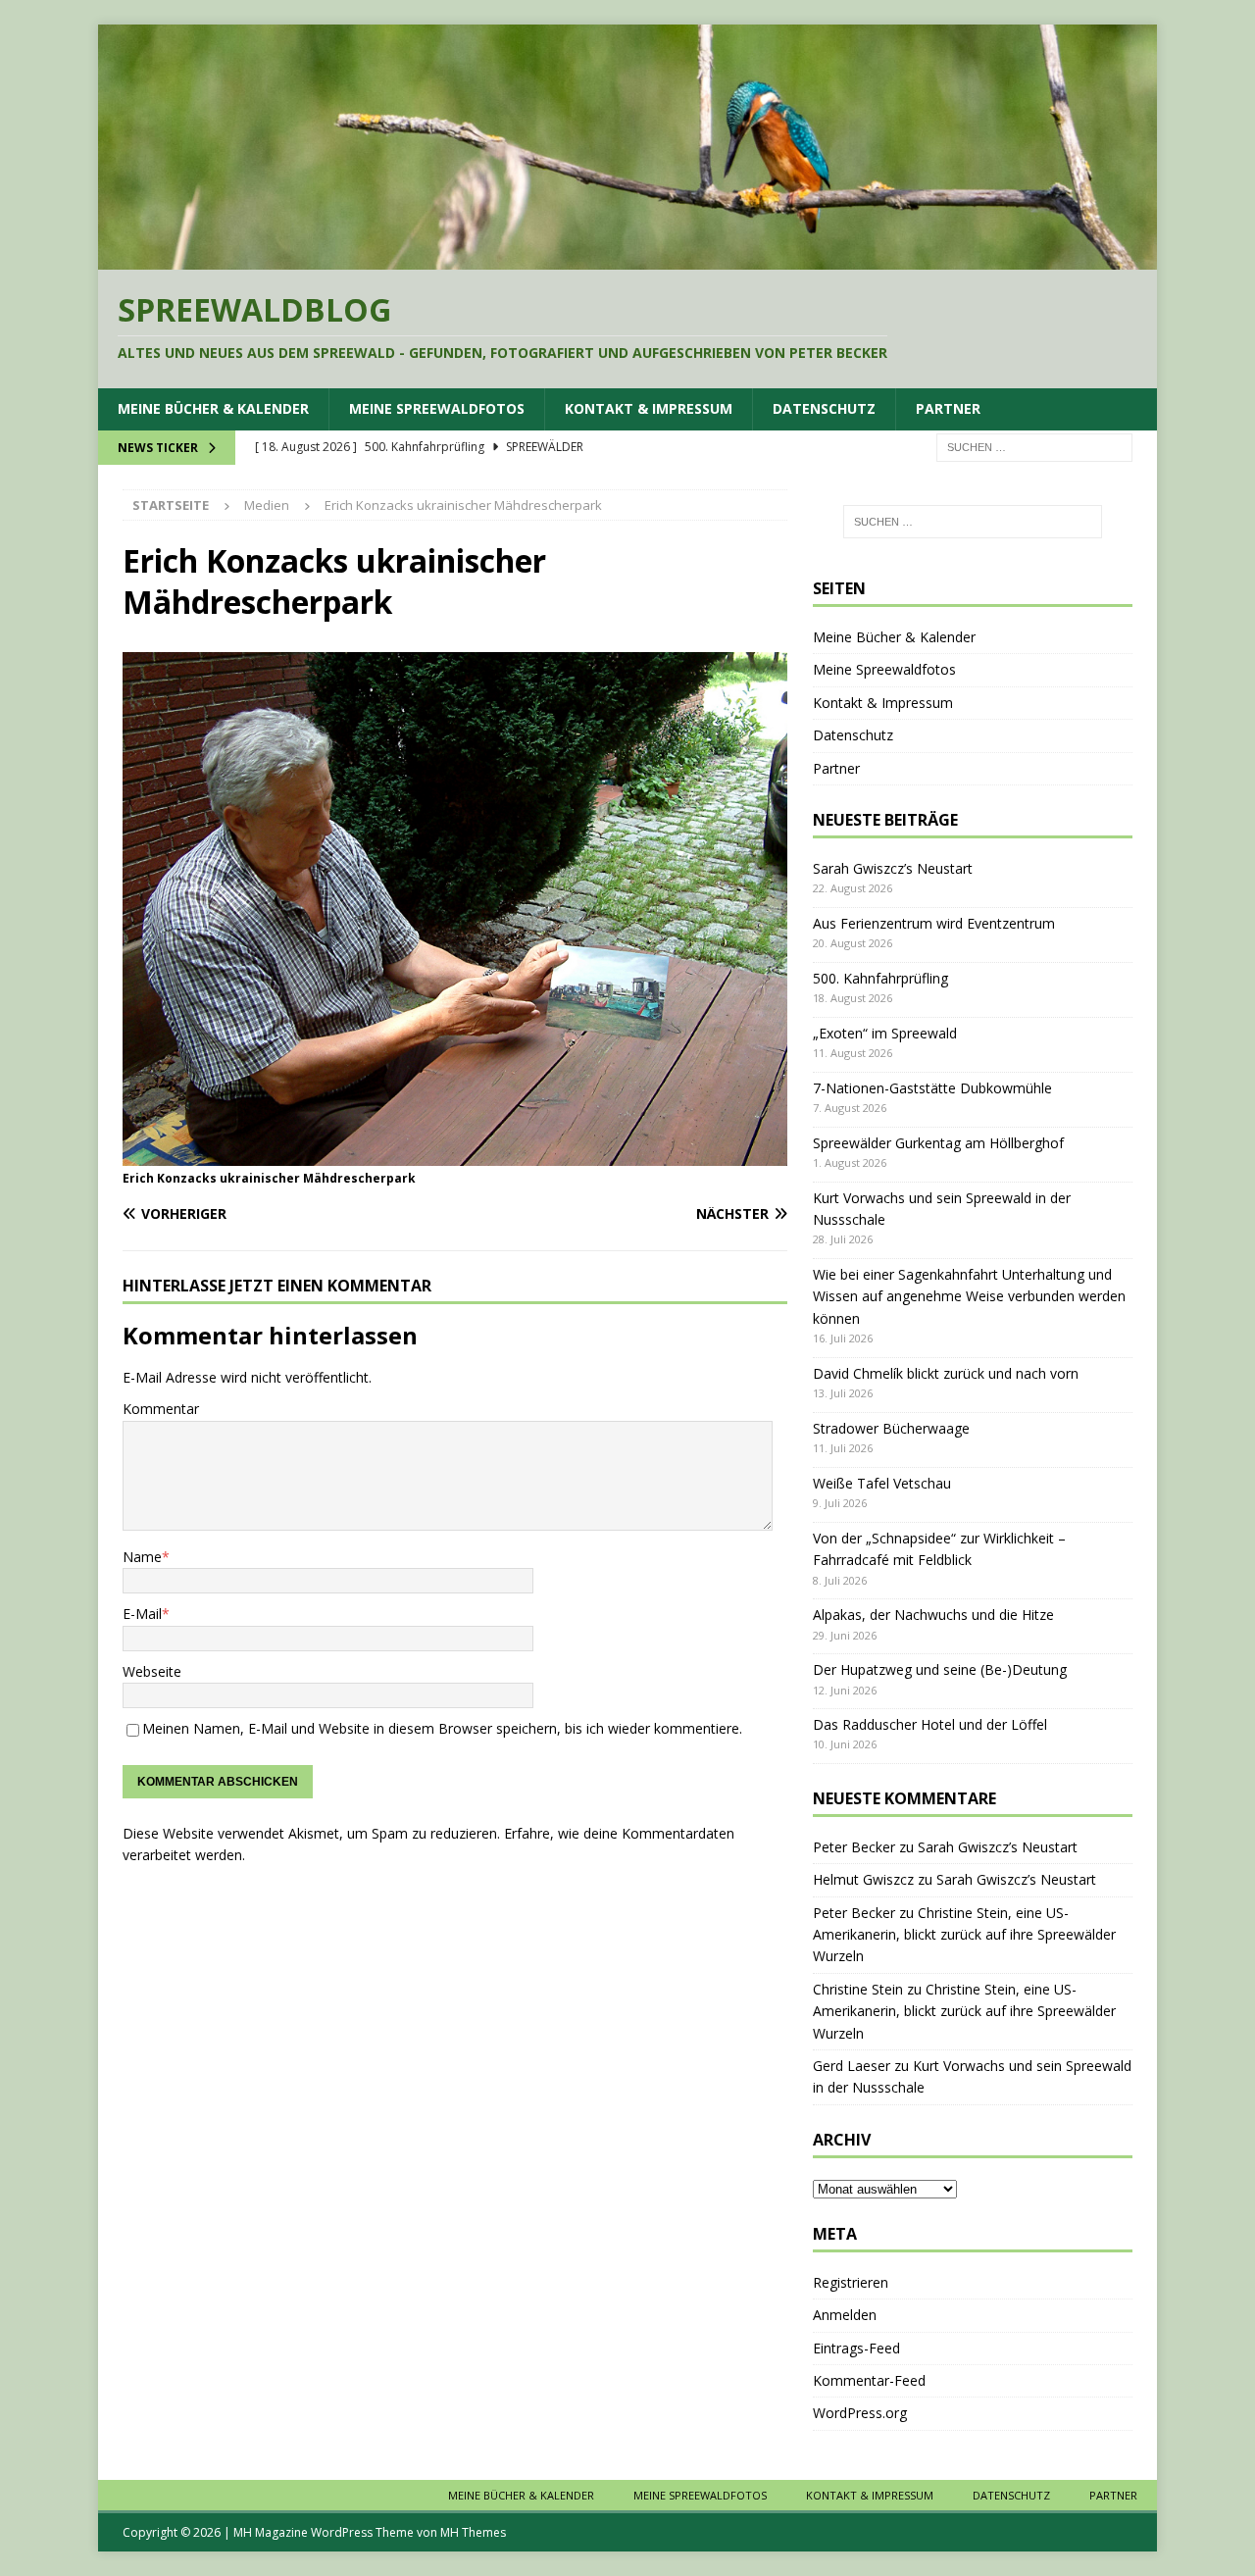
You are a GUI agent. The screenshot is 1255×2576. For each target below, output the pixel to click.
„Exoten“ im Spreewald (885, 1033)
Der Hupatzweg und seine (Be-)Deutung (940, 1669)
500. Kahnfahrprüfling (880, 978)
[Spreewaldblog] (627, 257)
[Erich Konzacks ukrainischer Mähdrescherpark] (455, 1155)
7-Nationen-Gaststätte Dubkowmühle (932, 1088)
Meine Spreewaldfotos (437, 408)
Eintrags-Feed (856, 2348)
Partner (948, 408)
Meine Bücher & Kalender (213, 408)
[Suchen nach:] (1034, 446)
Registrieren (851, 2282)
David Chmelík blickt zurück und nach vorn (946, 1373)
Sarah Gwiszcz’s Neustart (893, 868)
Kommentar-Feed (869, 2380)
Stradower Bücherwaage (891, 1428)
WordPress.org (860, 2413)
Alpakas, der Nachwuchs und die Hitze (933, 1615)
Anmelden (845, 2315)
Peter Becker (854, 1847)
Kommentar (161, 1409)
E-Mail (142, 1614)
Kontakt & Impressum (649, 408)
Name (142, 1557)
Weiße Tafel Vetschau (882, 1483)
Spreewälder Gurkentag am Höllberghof (938, 1143)
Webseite (152, 1671)
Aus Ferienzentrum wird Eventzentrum (934, 923)
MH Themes (473, 2532)
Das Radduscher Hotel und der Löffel (930, 1724)
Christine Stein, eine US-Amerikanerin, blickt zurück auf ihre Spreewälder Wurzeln (964, 1935)
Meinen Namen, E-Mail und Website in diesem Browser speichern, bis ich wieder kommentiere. (442, 1728)
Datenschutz (824, 408)
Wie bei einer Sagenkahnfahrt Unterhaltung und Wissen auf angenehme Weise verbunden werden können (969, 1296)
